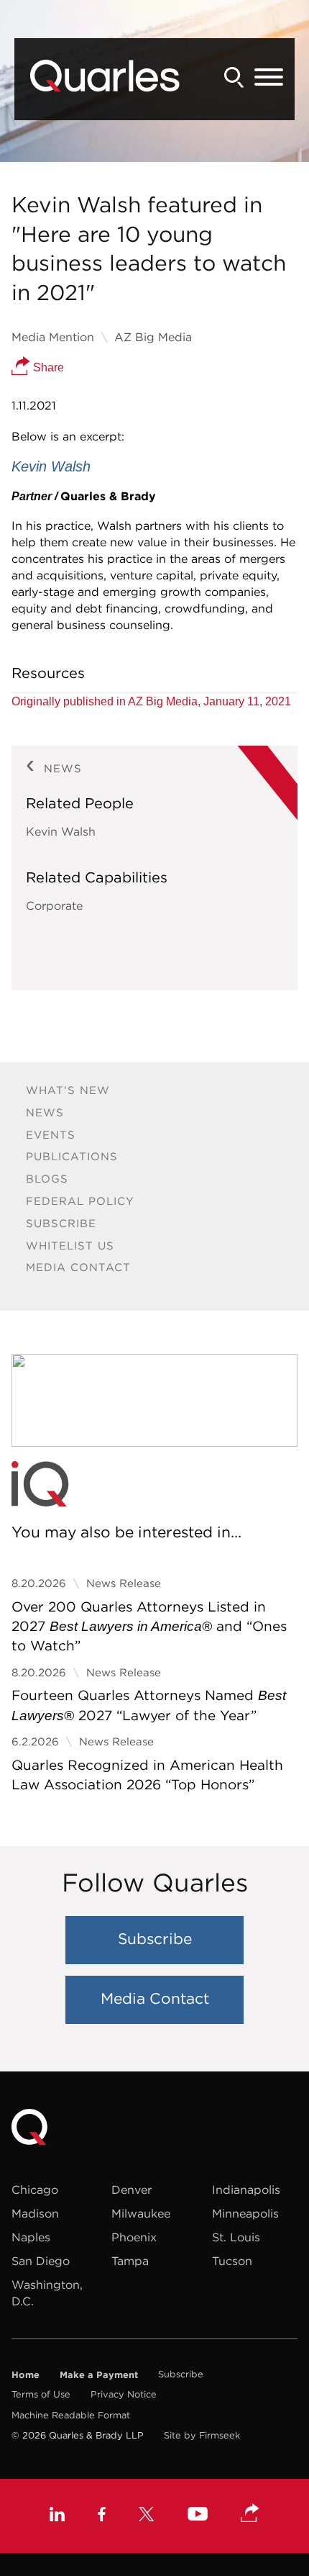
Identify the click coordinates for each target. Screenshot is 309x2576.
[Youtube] (198, 2516)
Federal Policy (80, 1201)
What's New (68, 1090)
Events (51, 1135)
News (45, 1112)
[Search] (234, 77)
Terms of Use (41, 2394)
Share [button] (47, 367)
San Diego (41, 2261)
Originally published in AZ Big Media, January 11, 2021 (151, 701)
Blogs (47, 1179)
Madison (35, 2213)
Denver (132, 2189)
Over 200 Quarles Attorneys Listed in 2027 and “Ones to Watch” (149, 1626)
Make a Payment (99, 2374)
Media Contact (78, 1267)
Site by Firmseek (202, 2435)
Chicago (35, 2189)
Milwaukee (141, 2213)
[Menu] (269, 78)
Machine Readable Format (71, 2415)
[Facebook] (102, 2516)
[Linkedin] (57, 2516)
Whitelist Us (70, 1246)
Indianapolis (246, 2189)
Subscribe (61, 1223)
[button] (250, 2514)
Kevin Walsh (61, 831)
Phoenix (134, 2237)
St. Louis (236, 2237)
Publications (72, 1156)
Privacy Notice (124, 2394)
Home (26, 2374)
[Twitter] (147, 2516)
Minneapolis (245, 2213)
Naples (31, 2237)
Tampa (130, 2261)
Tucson (232, 2261)
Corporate (54, 905)
